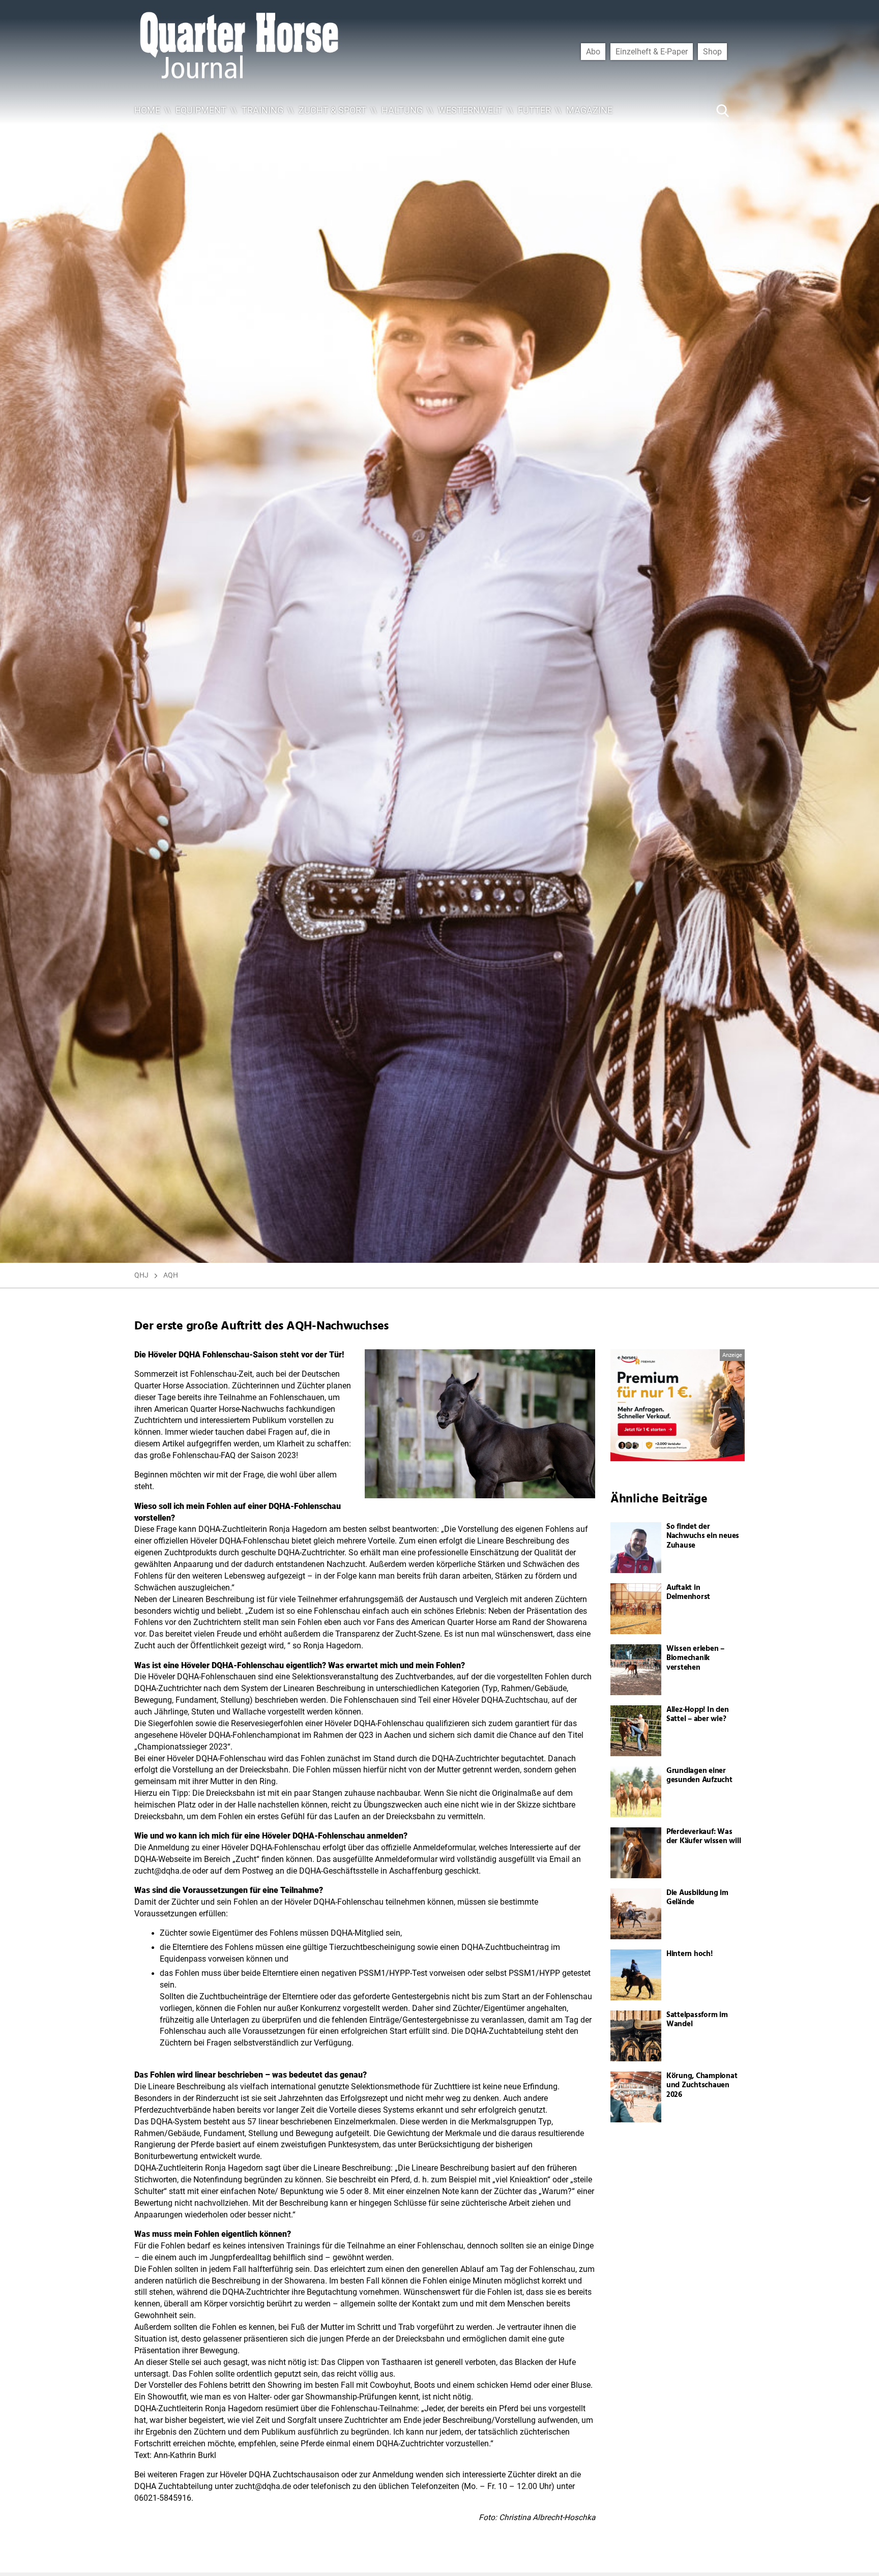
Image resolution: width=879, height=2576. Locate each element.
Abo (593, 51)
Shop (712, 51)
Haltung (402, 110)
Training (262, 110)
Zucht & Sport (332, 110)
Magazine (589, 110)
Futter (534, 110)
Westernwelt (470, 110)
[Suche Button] (723, 110)
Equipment (201, 110)
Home (147, 110)
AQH (171, 1275)
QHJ (141, 1275)
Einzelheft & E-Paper (652, 51)
